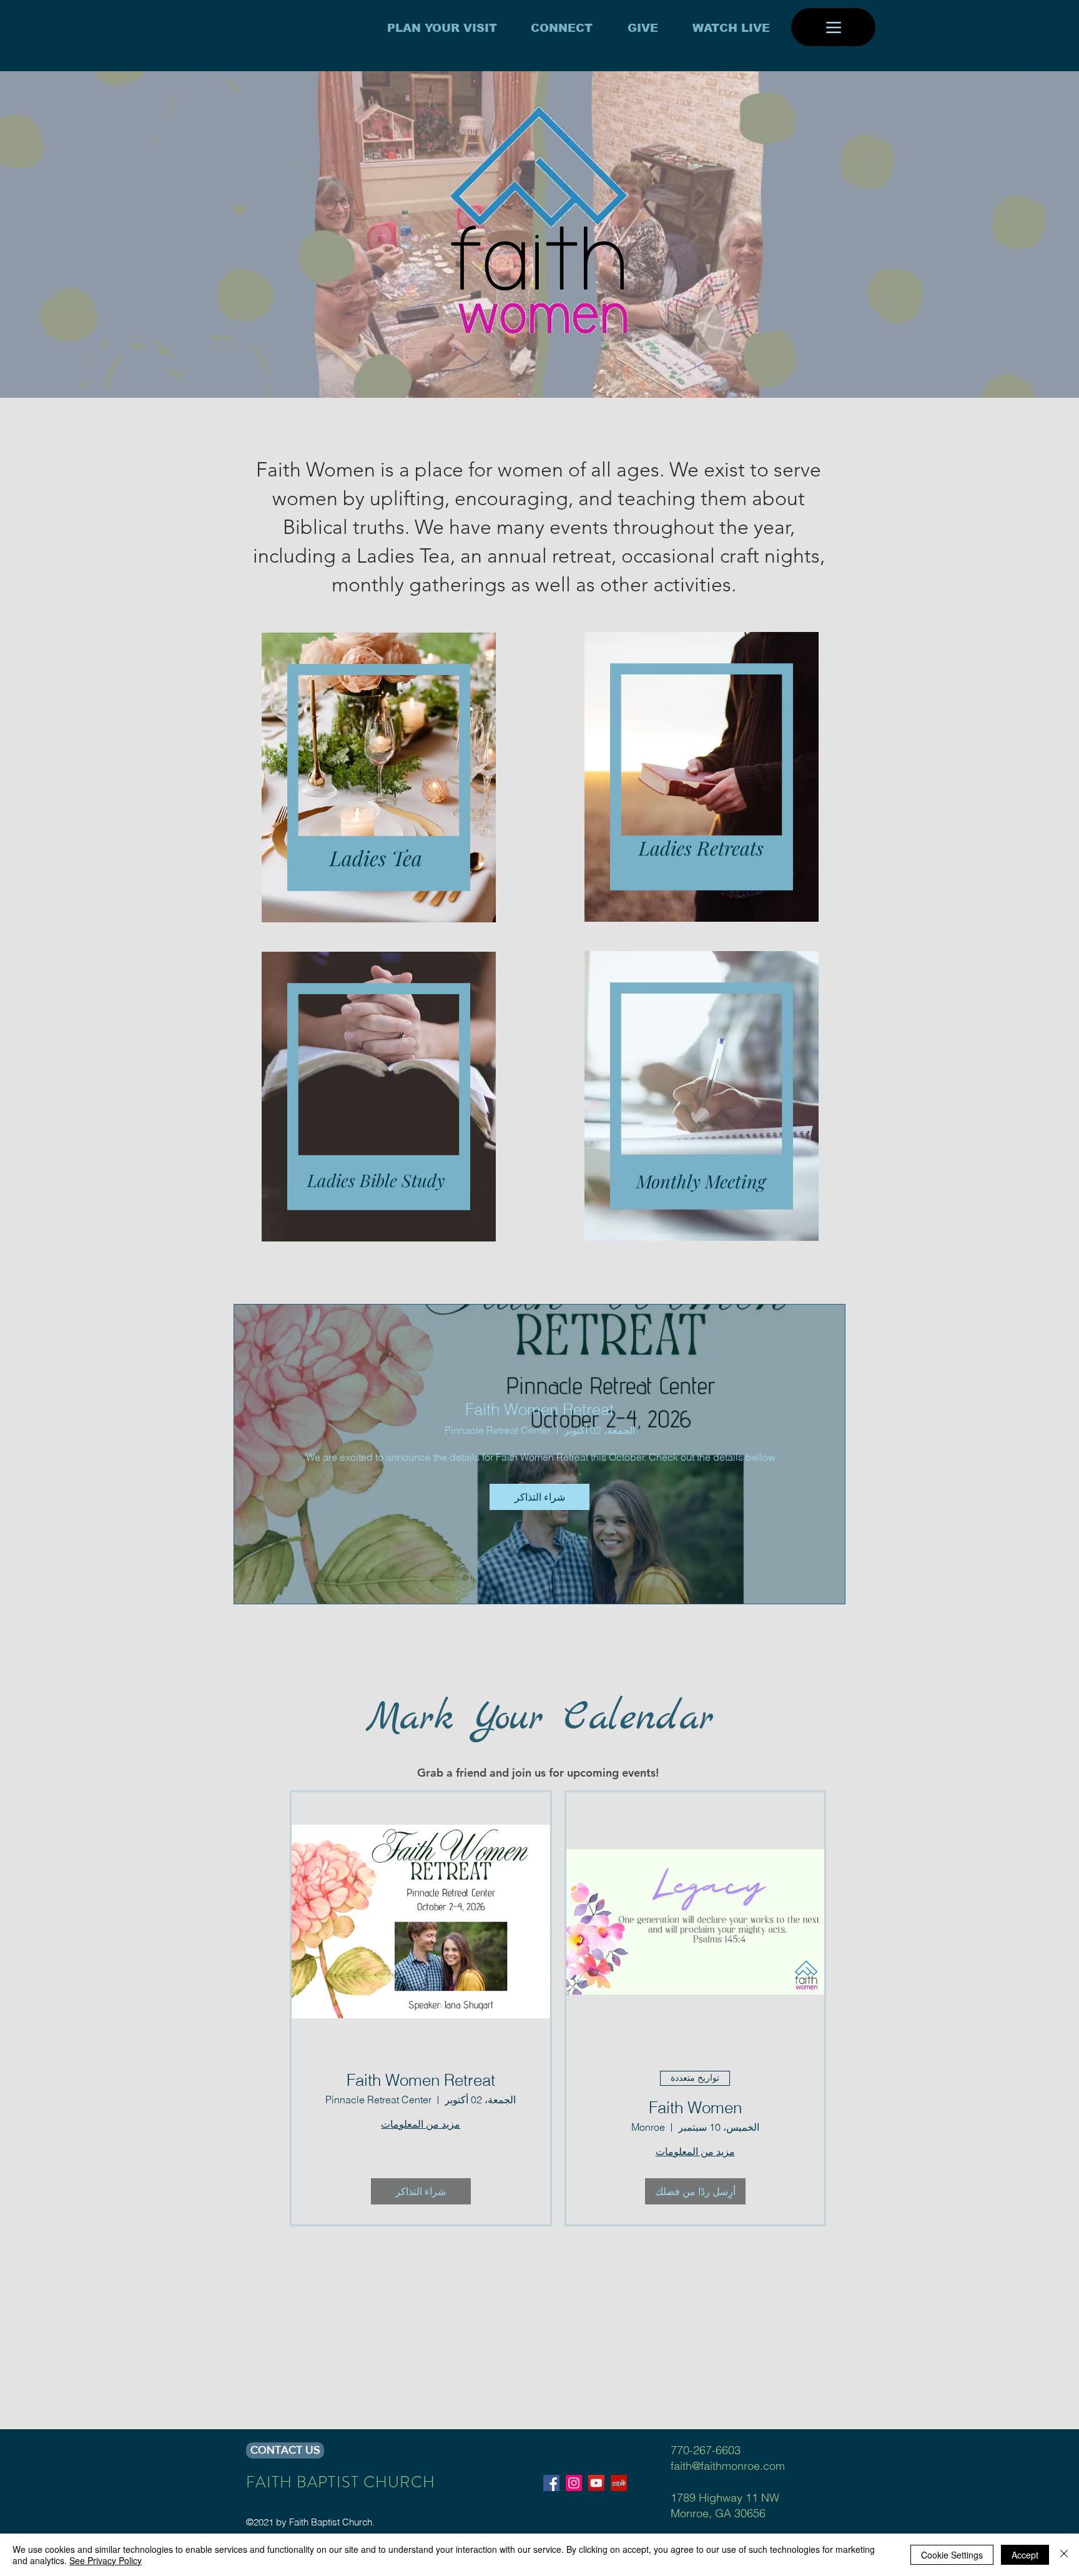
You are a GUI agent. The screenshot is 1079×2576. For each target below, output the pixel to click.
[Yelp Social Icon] (619, 2483)
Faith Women (695, 2108)
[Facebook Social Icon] (551, 2483)
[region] (376, 777)
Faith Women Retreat (539, 1409)
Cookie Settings (952, 2555)
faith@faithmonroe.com (728, 2466)
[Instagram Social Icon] (574, 2483)
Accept (1025, 2555)
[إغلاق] (1064, 2555)
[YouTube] (596, 2483)
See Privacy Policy (106, 2560)
